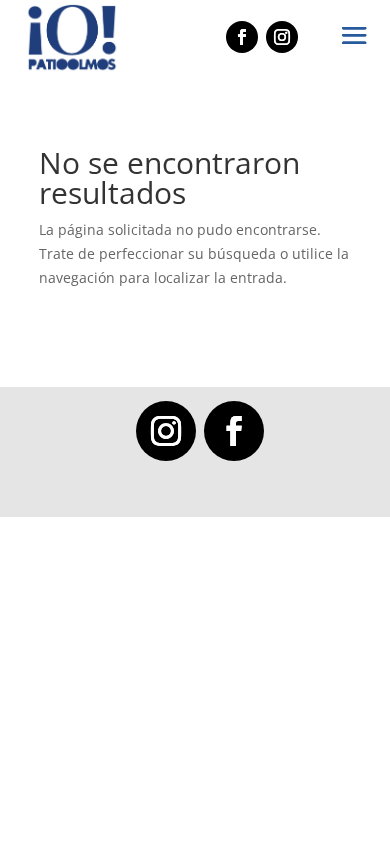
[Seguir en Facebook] (234, 431)
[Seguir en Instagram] (166, 431)
